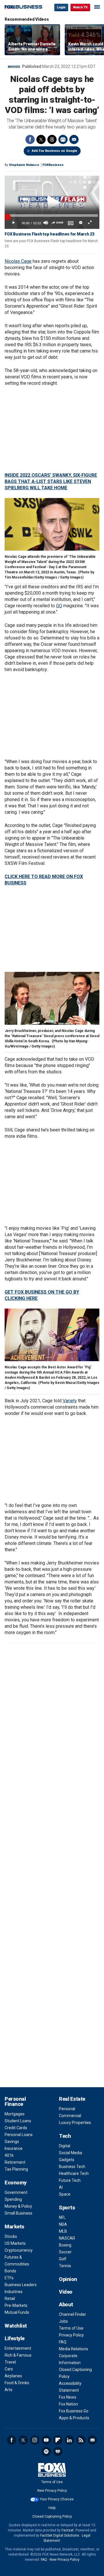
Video (66, 2292)
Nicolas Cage (18, 261)
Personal (67, 2109)
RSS (81, 2440)
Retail (10, 2299)
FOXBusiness (53, 165)
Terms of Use (71, 2328)
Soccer (65, 2252)
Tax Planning (16, 2169)
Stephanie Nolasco (24, 165)
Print (63, 139)
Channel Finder (73, 2314)
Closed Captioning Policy (52, 2516)
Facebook (30, 139)
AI (61, 2187)
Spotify (46, 2451)
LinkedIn (69, 2440)
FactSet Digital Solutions (60, 2535)
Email (74, 139)
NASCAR (67, 2238)
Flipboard (58, 2440)
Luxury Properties (75, 2123)
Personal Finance (15, 2101)
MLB (63, 2231)
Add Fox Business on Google (54, 151)
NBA (63, 2224)
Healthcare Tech (74, 2173)
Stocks (11, 2236)
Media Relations (74, 2349)
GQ (59, 606)
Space (65, 2194)
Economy (16, 2183)
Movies (14, 67)
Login (61, 7)
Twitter (41, 139)
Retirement (15, 2162)
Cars (9, 2369)
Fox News (68, 2397)
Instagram (35, 2440)
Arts (9, 2390)
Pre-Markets (16, 2305)
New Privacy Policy (52, 2491)
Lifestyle (15, 2338)
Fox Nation (68, 2404)
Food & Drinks (17, 2383)
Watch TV (80, 7)
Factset (68, 2530)
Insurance (14, 2148)
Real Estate (72, 2099)
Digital (65, 2146)
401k (9, 2155)
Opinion (68, 2279)
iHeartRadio (58, 2451)
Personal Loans (19, 2135)
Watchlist (16, 2326)
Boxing (65, 2245)
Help (52, 2508)
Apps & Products (74, 2418)
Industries (14, 2292)
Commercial (70, 2116)
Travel (10, 2362)
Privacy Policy (71, 2335)
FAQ (63, 2342)
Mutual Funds (17, 2312)
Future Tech (70, 2180)
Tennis (65, 2266)
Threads (52, 139)
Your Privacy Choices (57, 2499)
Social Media (70, 2153)
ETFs (9, 2278)
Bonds (10, 2271)
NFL (62, 2217)
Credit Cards (16, 2128)
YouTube (46, 2440)
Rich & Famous (18, 2355)
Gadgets (67, 2160)
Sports (67, 2208)
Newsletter (92, 2440)
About (66, 2304)
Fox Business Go (74, 2411)
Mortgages (15, 2114)
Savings (12, 2142)
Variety (70, 1401)
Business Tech (72, 2167)
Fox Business (23, 7)
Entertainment (18, 2348)
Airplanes (13, 2376)
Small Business (18, 2213)
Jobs (63, 2321)
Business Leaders (21, 2285)
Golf (63, 2259)
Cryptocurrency (19, 2250)
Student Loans (18, 2121)
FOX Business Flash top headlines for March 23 (50, 234)
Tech (65, 2136)
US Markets (15, 2243)
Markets (14, 2227)
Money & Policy (18, 2206)
